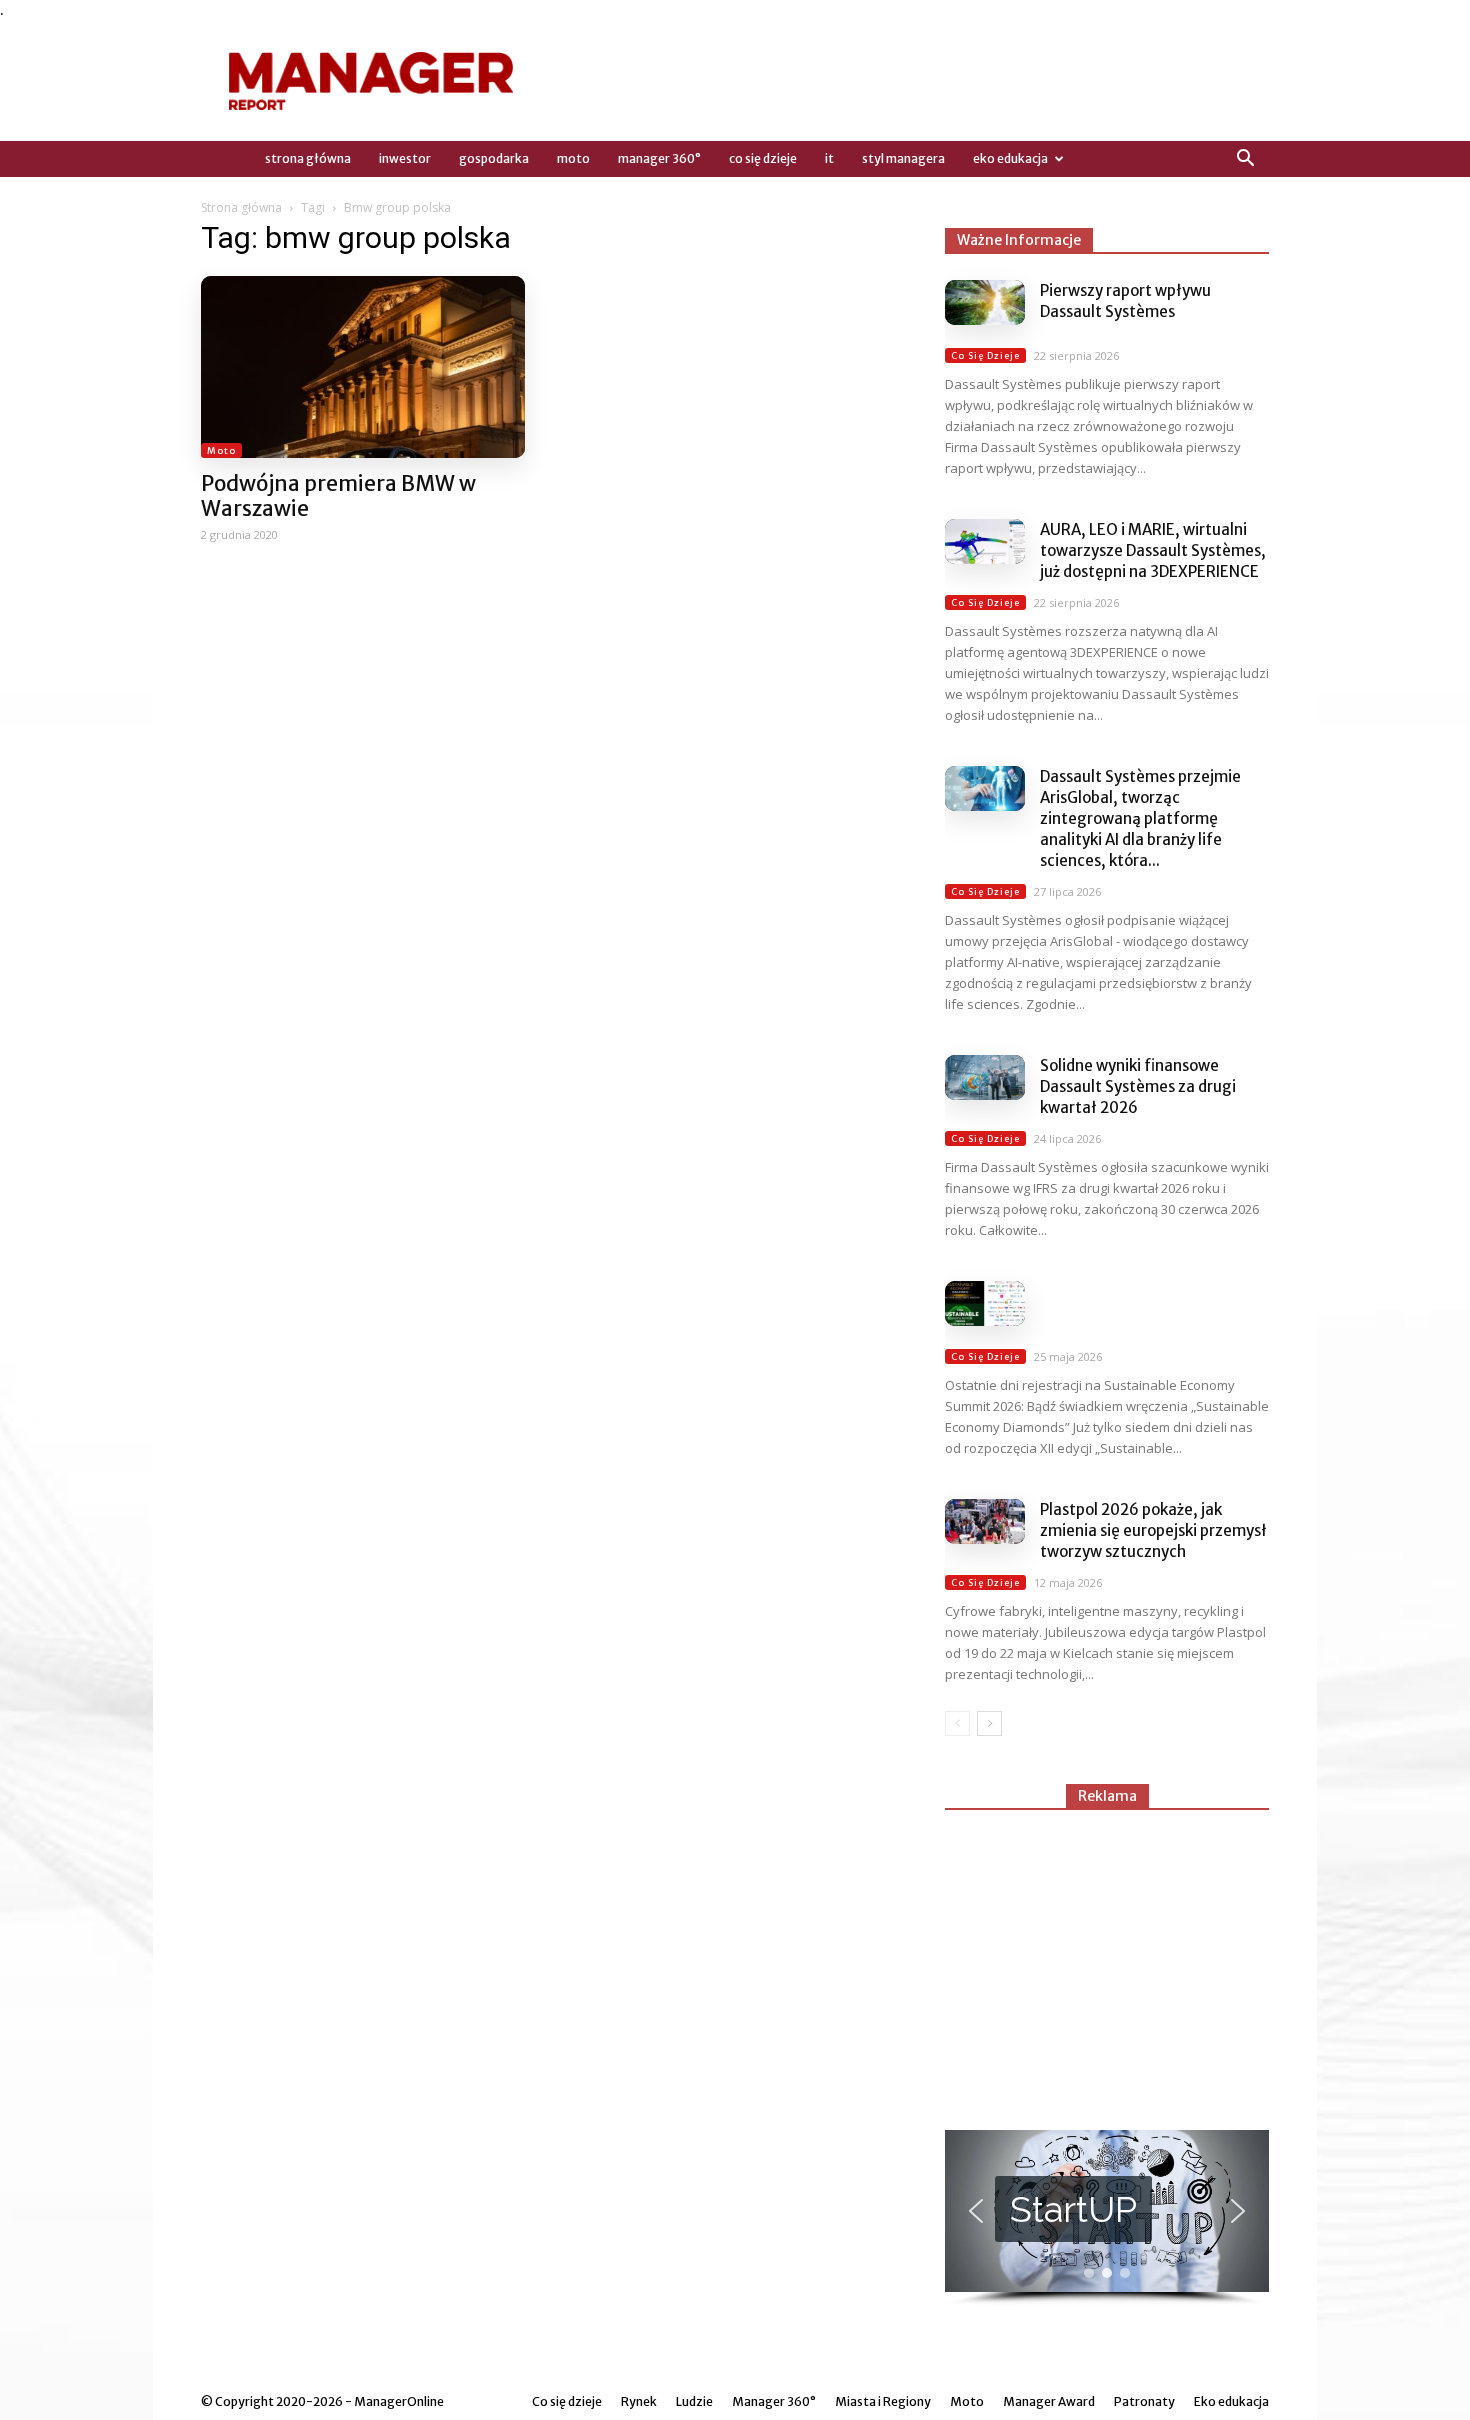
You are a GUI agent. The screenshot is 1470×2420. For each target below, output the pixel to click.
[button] (1245, 159)
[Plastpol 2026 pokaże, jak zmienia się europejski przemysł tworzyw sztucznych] (985, 1521)
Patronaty (1144, 2401)
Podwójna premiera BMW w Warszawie (338, 496)
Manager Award (1049, 2401)
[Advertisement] (1107, 1961)
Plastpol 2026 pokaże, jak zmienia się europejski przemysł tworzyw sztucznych (1153, 1530)
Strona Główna (308, 158)
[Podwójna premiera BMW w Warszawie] (363, 367)
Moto (573, 158)
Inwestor (405, 158)
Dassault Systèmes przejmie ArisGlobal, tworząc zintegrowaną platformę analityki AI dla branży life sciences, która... (1140, 818)
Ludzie (694, 2401)
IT (829, 158)
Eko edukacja (1010, 158)
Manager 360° (659, 158)
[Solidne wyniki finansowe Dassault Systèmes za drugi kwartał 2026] (985, 1077)
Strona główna (241, 207)
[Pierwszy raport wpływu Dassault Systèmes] (985, 302)
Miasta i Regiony (883, 2401)
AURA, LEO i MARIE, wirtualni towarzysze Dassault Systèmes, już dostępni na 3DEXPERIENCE (1153, 550)
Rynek (639, 2401)
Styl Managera (903, 158)
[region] (1107, 2218)
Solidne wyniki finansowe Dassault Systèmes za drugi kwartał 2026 (1138, 1086)
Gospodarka (494, 158)
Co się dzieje (763, 158)
